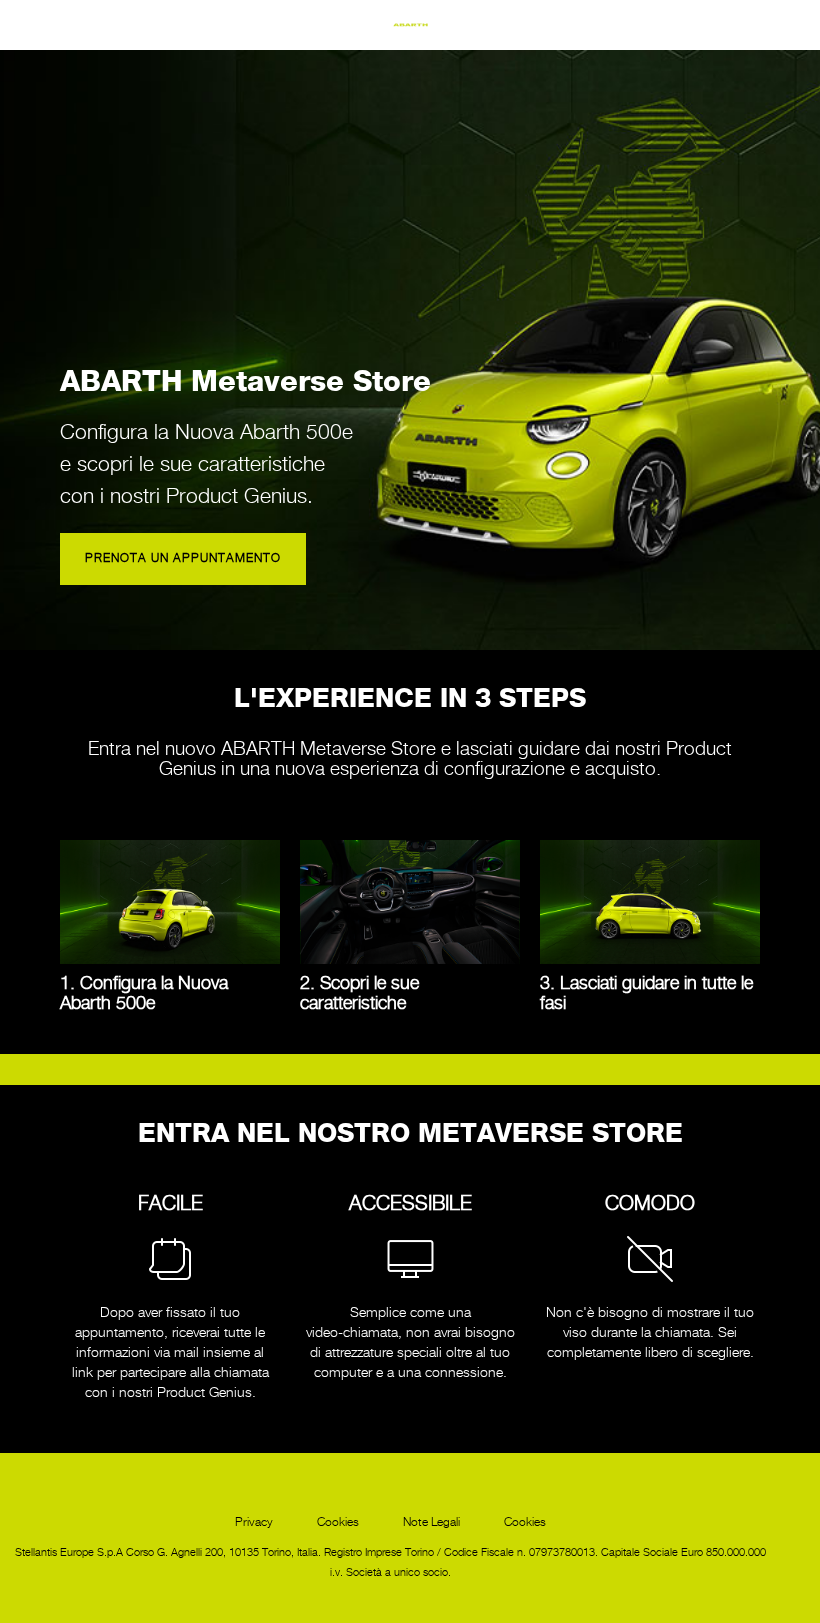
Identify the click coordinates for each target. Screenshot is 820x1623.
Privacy (254, 1522)
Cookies (338, 1522)
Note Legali (431, 1522)
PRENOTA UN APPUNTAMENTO (183, 558)
